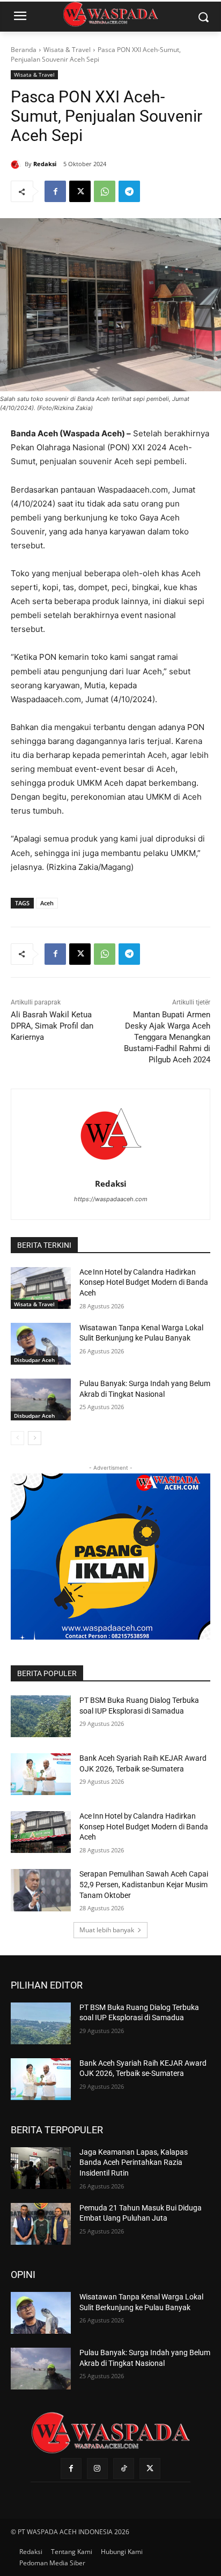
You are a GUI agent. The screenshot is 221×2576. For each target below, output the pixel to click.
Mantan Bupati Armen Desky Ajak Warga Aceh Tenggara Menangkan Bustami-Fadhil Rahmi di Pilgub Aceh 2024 (167, 1037)
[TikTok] (124, 2469)
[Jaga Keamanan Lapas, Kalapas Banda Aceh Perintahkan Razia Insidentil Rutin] (41, 2168)
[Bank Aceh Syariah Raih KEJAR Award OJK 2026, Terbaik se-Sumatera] (41, 1774)
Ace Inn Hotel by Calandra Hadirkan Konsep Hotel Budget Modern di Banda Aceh (144, 1282)
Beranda (24, 50)
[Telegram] (129, 191)
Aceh (47, 903)
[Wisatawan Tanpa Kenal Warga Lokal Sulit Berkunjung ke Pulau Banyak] (41, 1344)
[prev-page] (17, 1438)
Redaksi (45, 164)
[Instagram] (97, 2469)
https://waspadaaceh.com (111, 1199)
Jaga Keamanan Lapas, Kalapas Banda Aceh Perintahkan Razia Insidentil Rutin (134, 2162)
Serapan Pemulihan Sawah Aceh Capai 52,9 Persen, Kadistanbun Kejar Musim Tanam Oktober (144, 1884)
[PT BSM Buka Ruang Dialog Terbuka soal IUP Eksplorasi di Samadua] (41, 1716)
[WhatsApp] (105, 191)
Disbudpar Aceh (34, 1360)
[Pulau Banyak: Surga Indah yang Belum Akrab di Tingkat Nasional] (41, 1399)
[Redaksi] (18, 164)
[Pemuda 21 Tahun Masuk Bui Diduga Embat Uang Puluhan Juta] (41, 2224)
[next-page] (35, 1438)
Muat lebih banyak (107, 1930)
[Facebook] (55, 191)
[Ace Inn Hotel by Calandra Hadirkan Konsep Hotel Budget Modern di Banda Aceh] (41, 1288)
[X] (80, 191)
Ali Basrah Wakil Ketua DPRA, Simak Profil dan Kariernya (52, 1026)
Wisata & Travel (67, 50)
